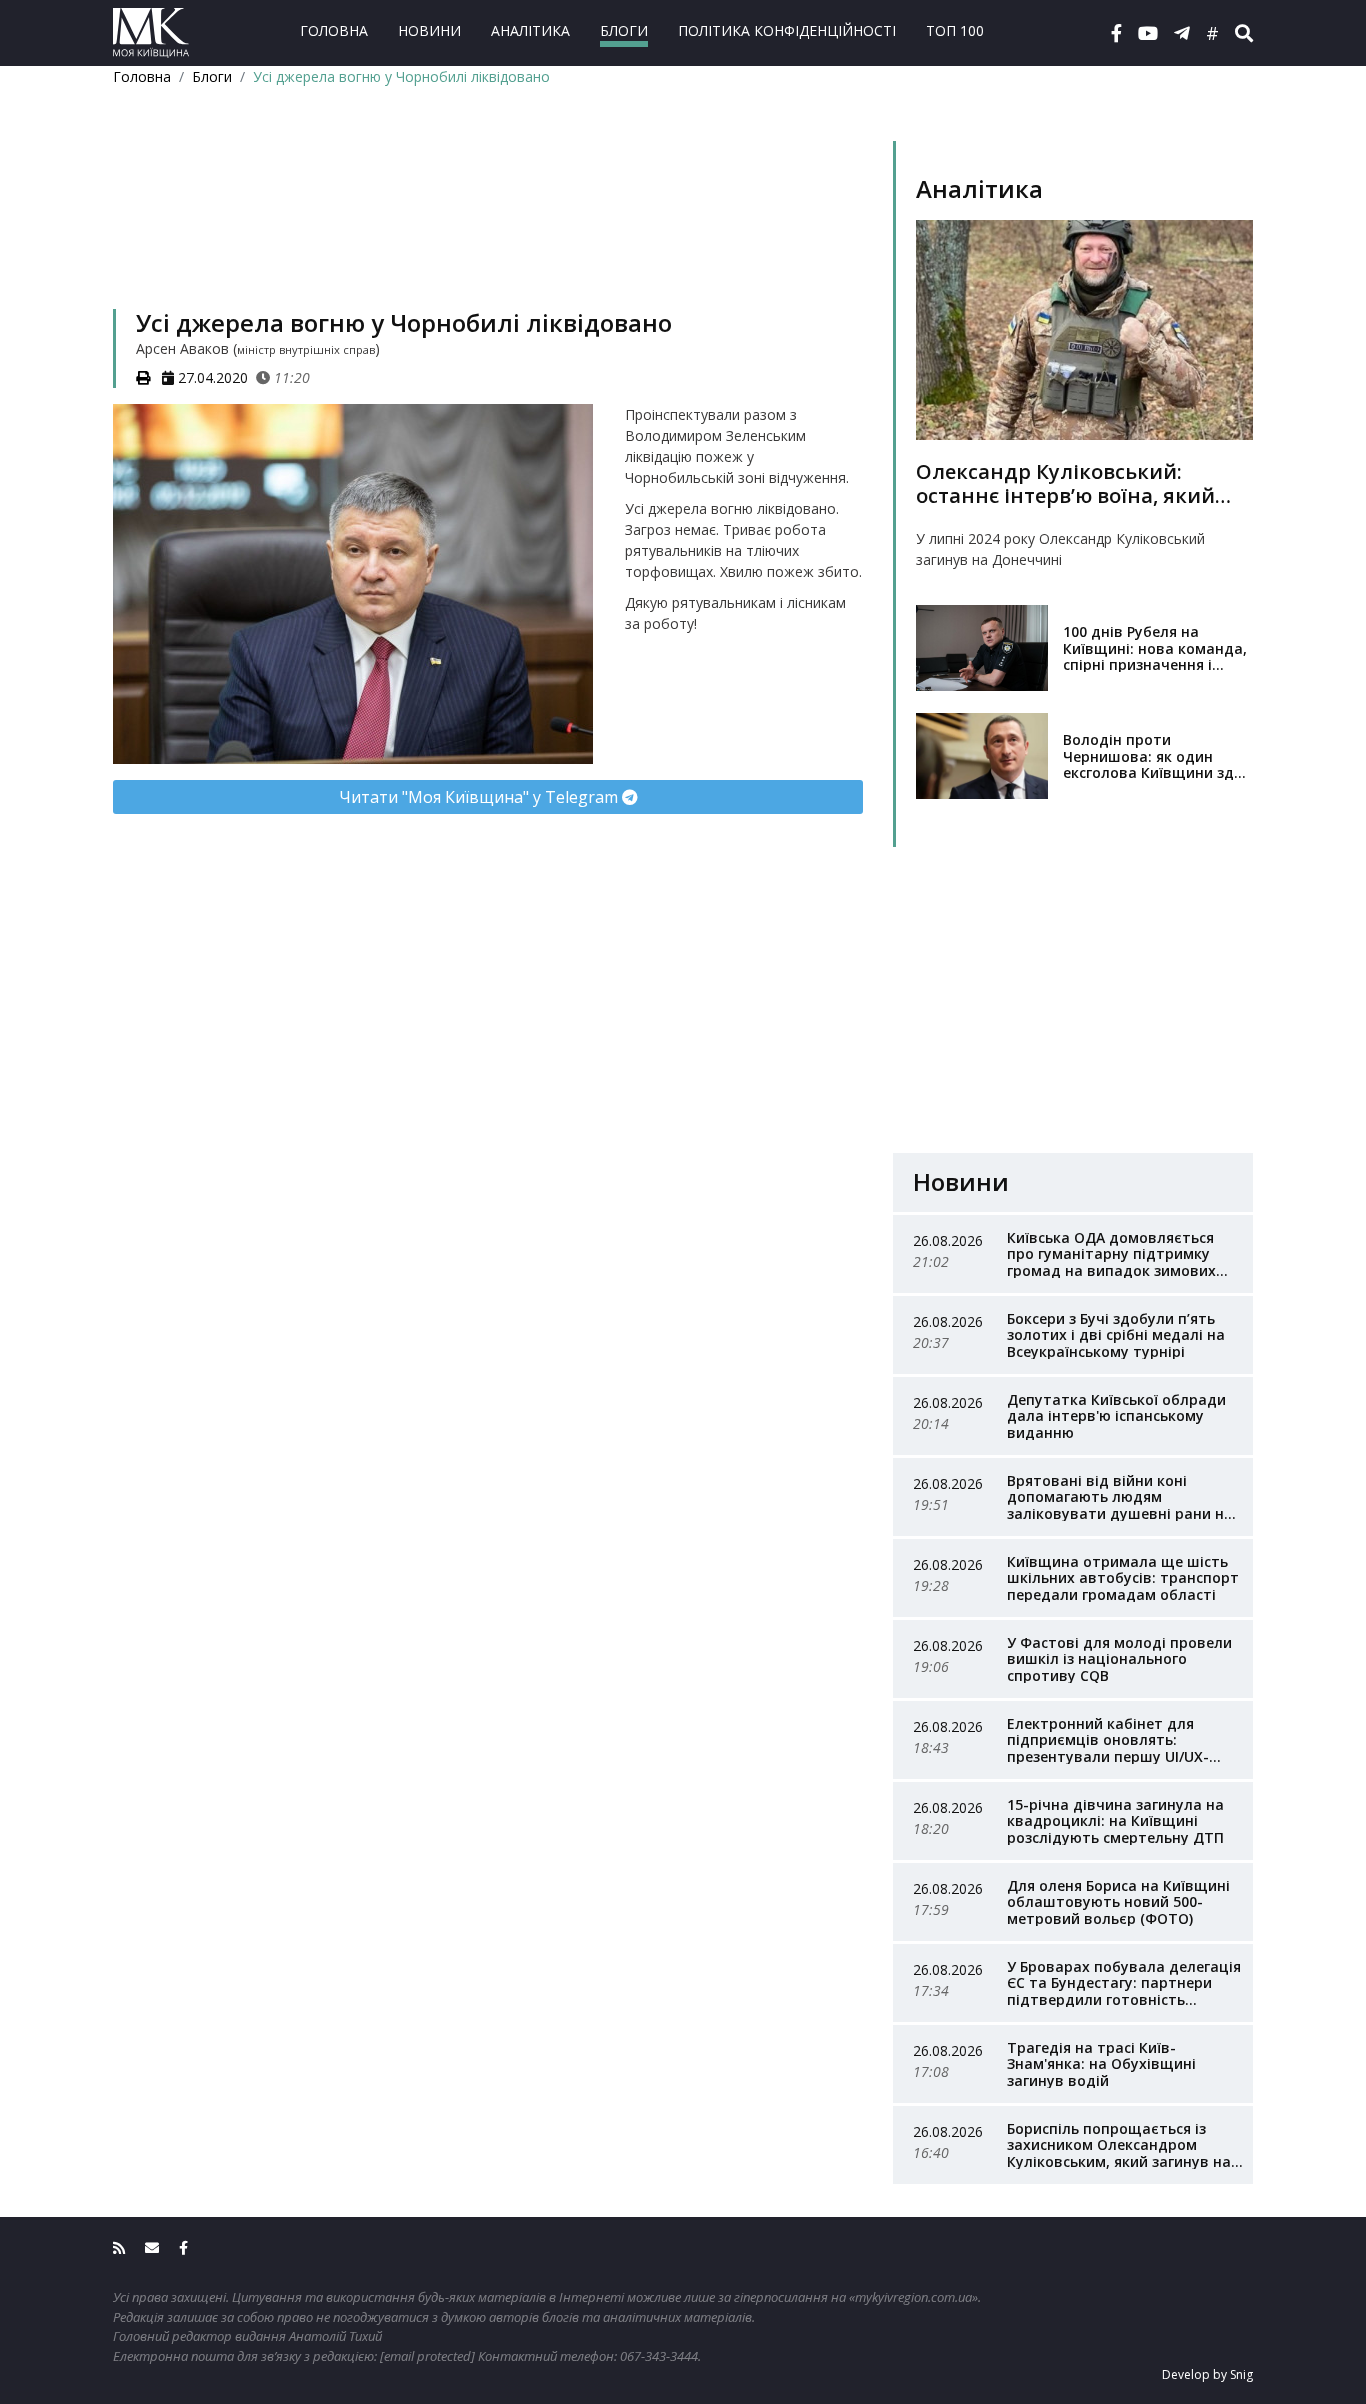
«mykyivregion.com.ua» (913, 2297)
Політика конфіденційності (787, 30)
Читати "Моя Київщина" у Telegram (480, 797)
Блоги (624, 30)
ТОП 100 (955, 30)
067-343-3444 (659, 2356)
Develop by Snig (1207, 2374)
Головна (334, 30)
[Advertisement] (488, 223)
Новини (429, 30)
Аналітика (530, 30)
